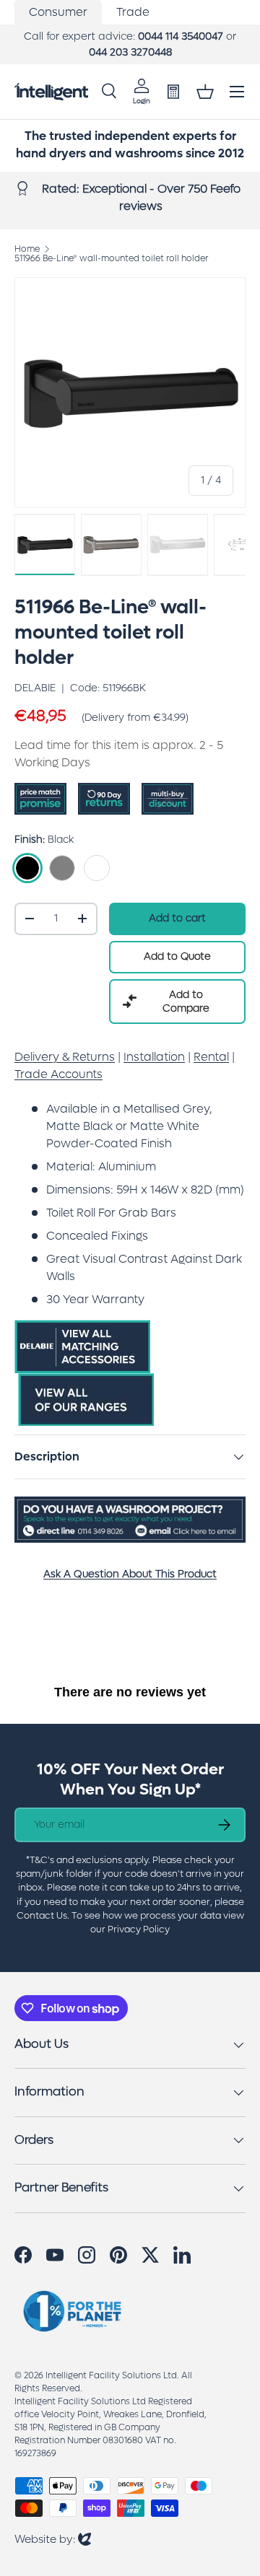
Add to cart (177, 918)
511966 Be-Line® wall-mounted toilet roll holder (111, 258)
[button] (205, 92)
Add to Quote (177, 956)
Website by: (53, 2539)
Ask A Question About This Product (130, 1574)
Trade (133, 12)
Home (27, 249)
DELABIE (35, 688)
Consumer (58, 12)
